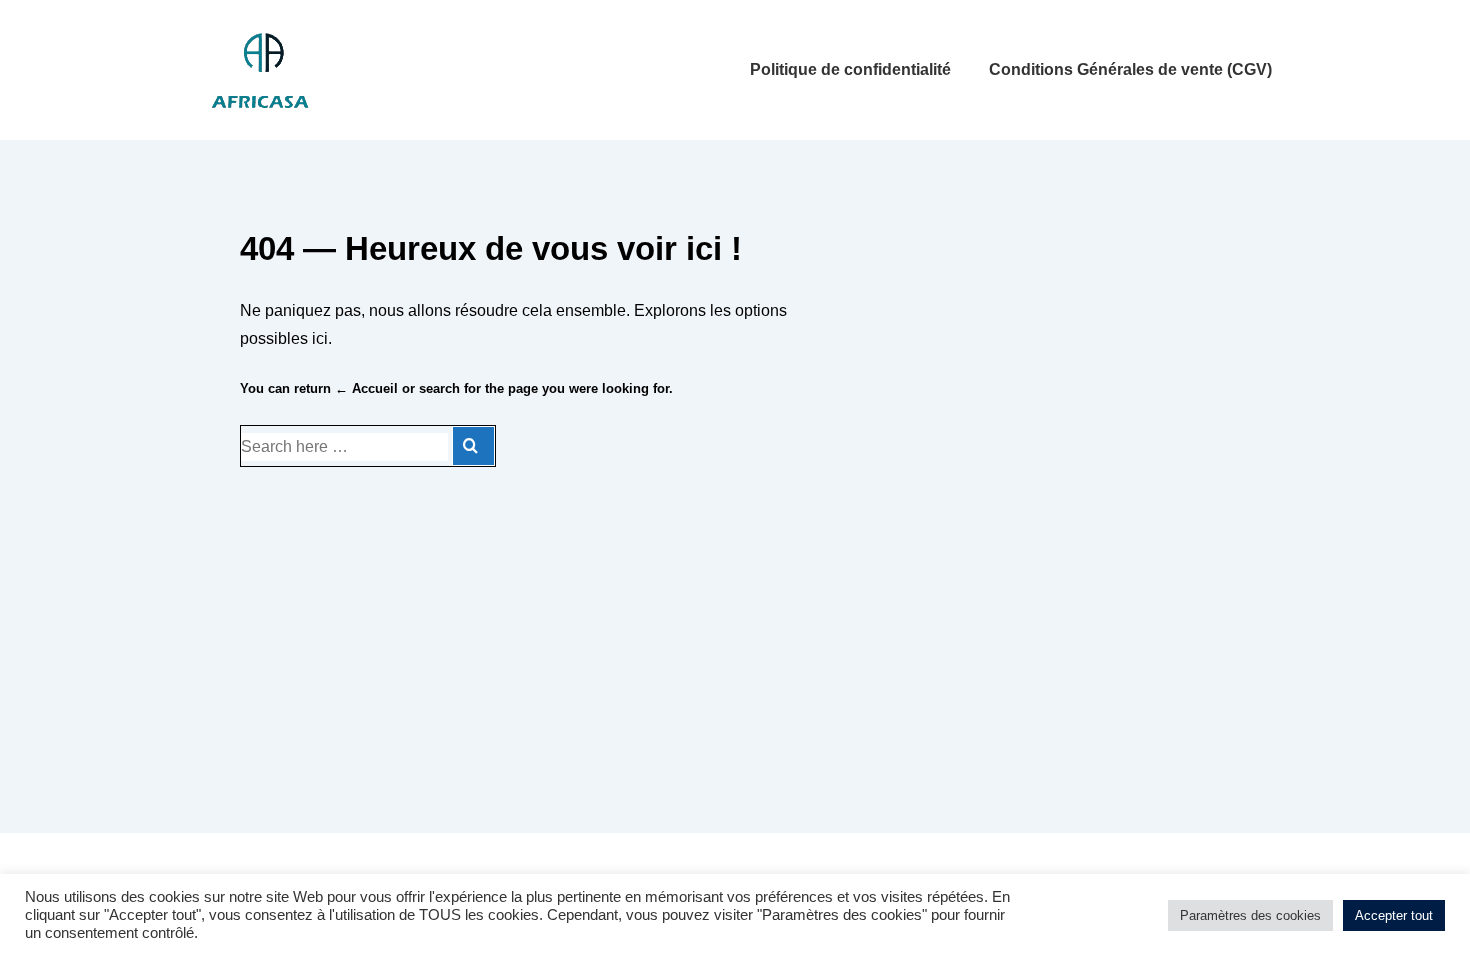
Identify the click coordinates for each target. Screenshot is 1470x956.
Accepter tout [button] (1394, 915)
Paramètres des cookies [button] (1250, 915)
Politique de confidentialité (850, 69)
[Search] (473, 446)
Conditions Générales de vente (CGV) (1130, 69)
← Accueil (366, 388)
